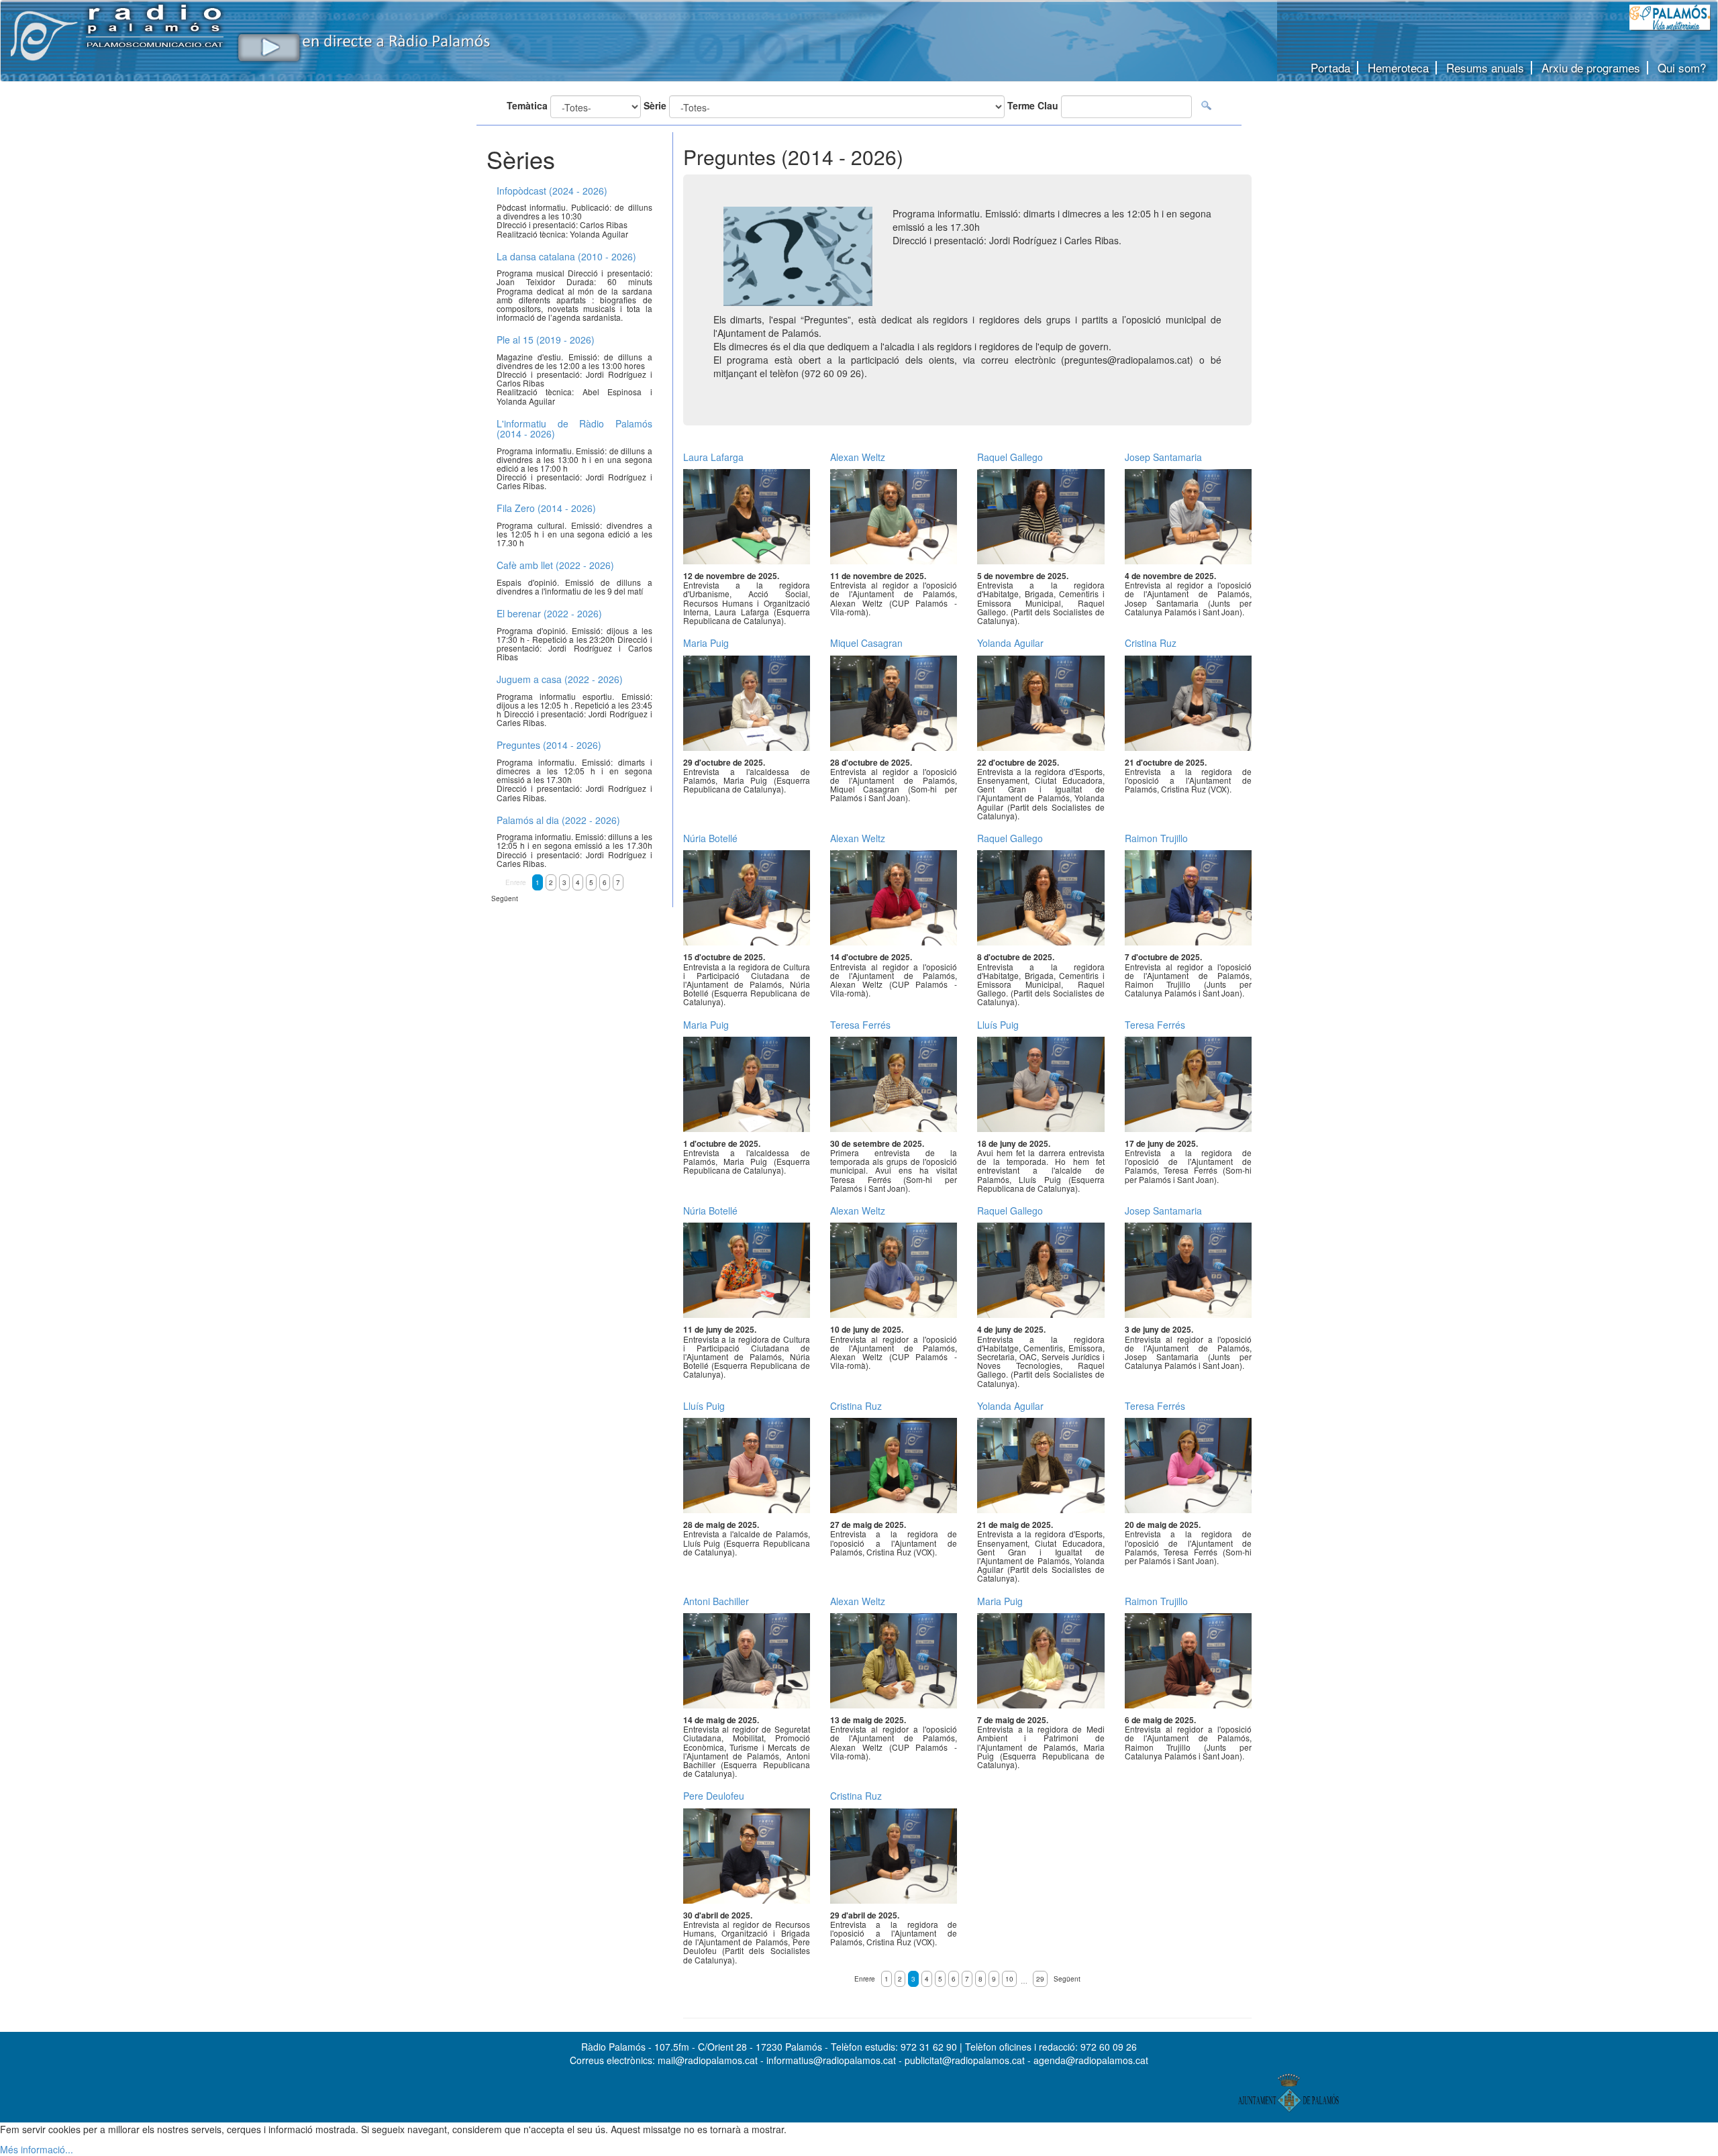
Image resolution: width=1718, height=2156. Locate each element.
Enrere (865, 1979)
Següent (1067, 1979)
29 (1040, 1979)
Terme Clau (1033, 105)
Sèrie (655, 105)
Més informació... (37, 2149)
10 (1009, 1979)
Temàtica (527, 105)
